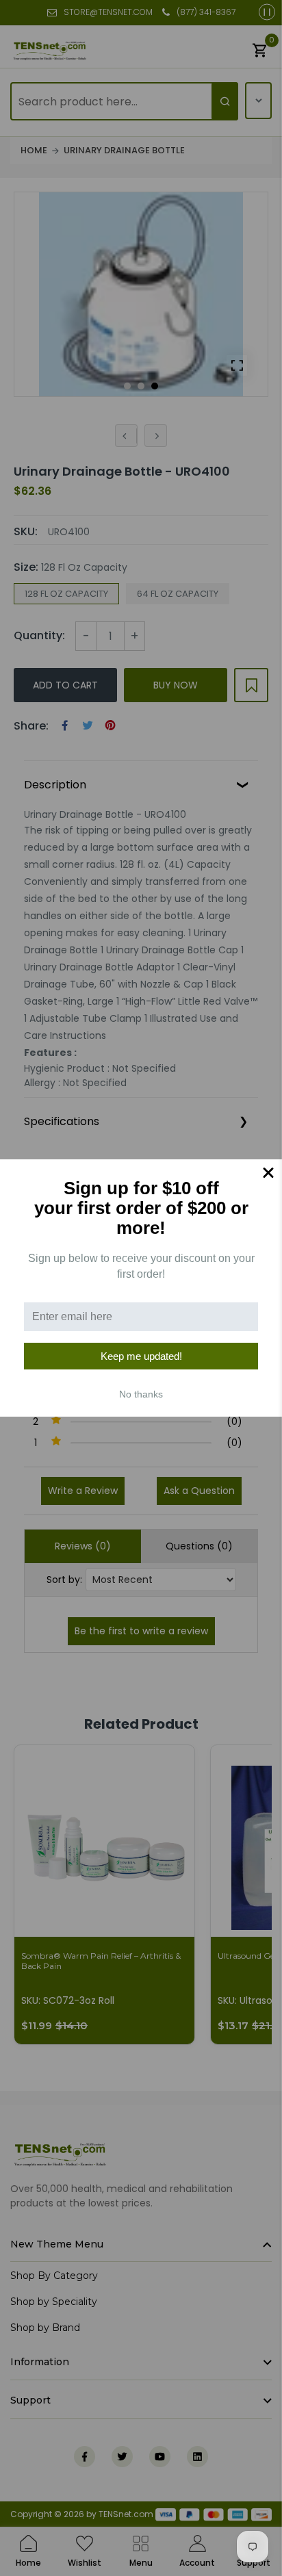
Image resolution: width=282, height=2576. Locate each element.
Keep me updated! (141, 1356)
